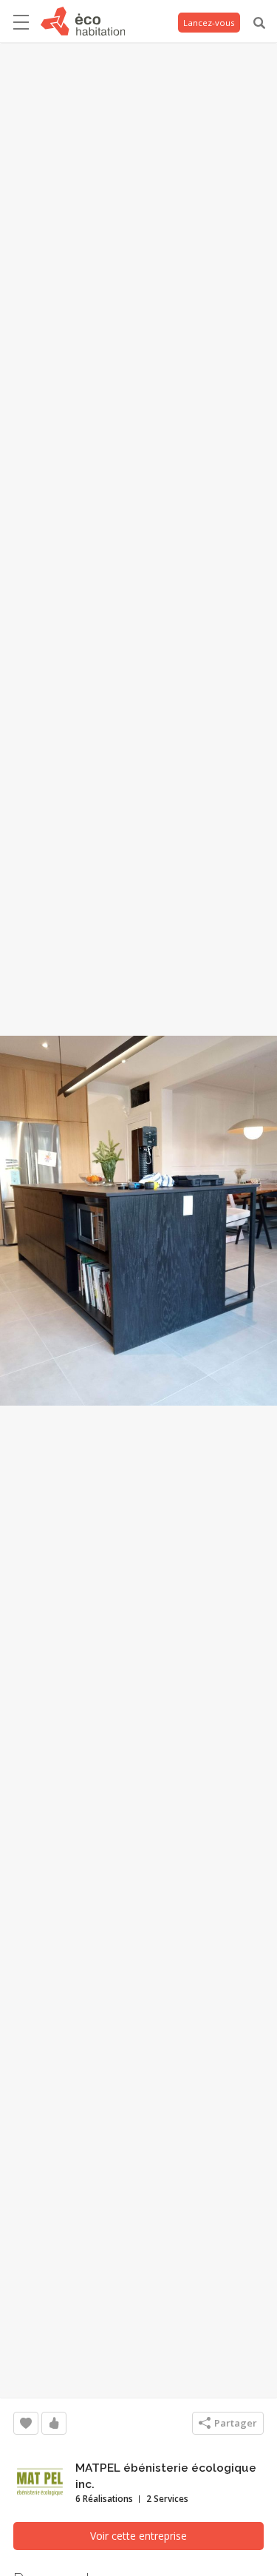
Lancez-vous (209, 23)
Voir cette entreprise (138, 2536)
